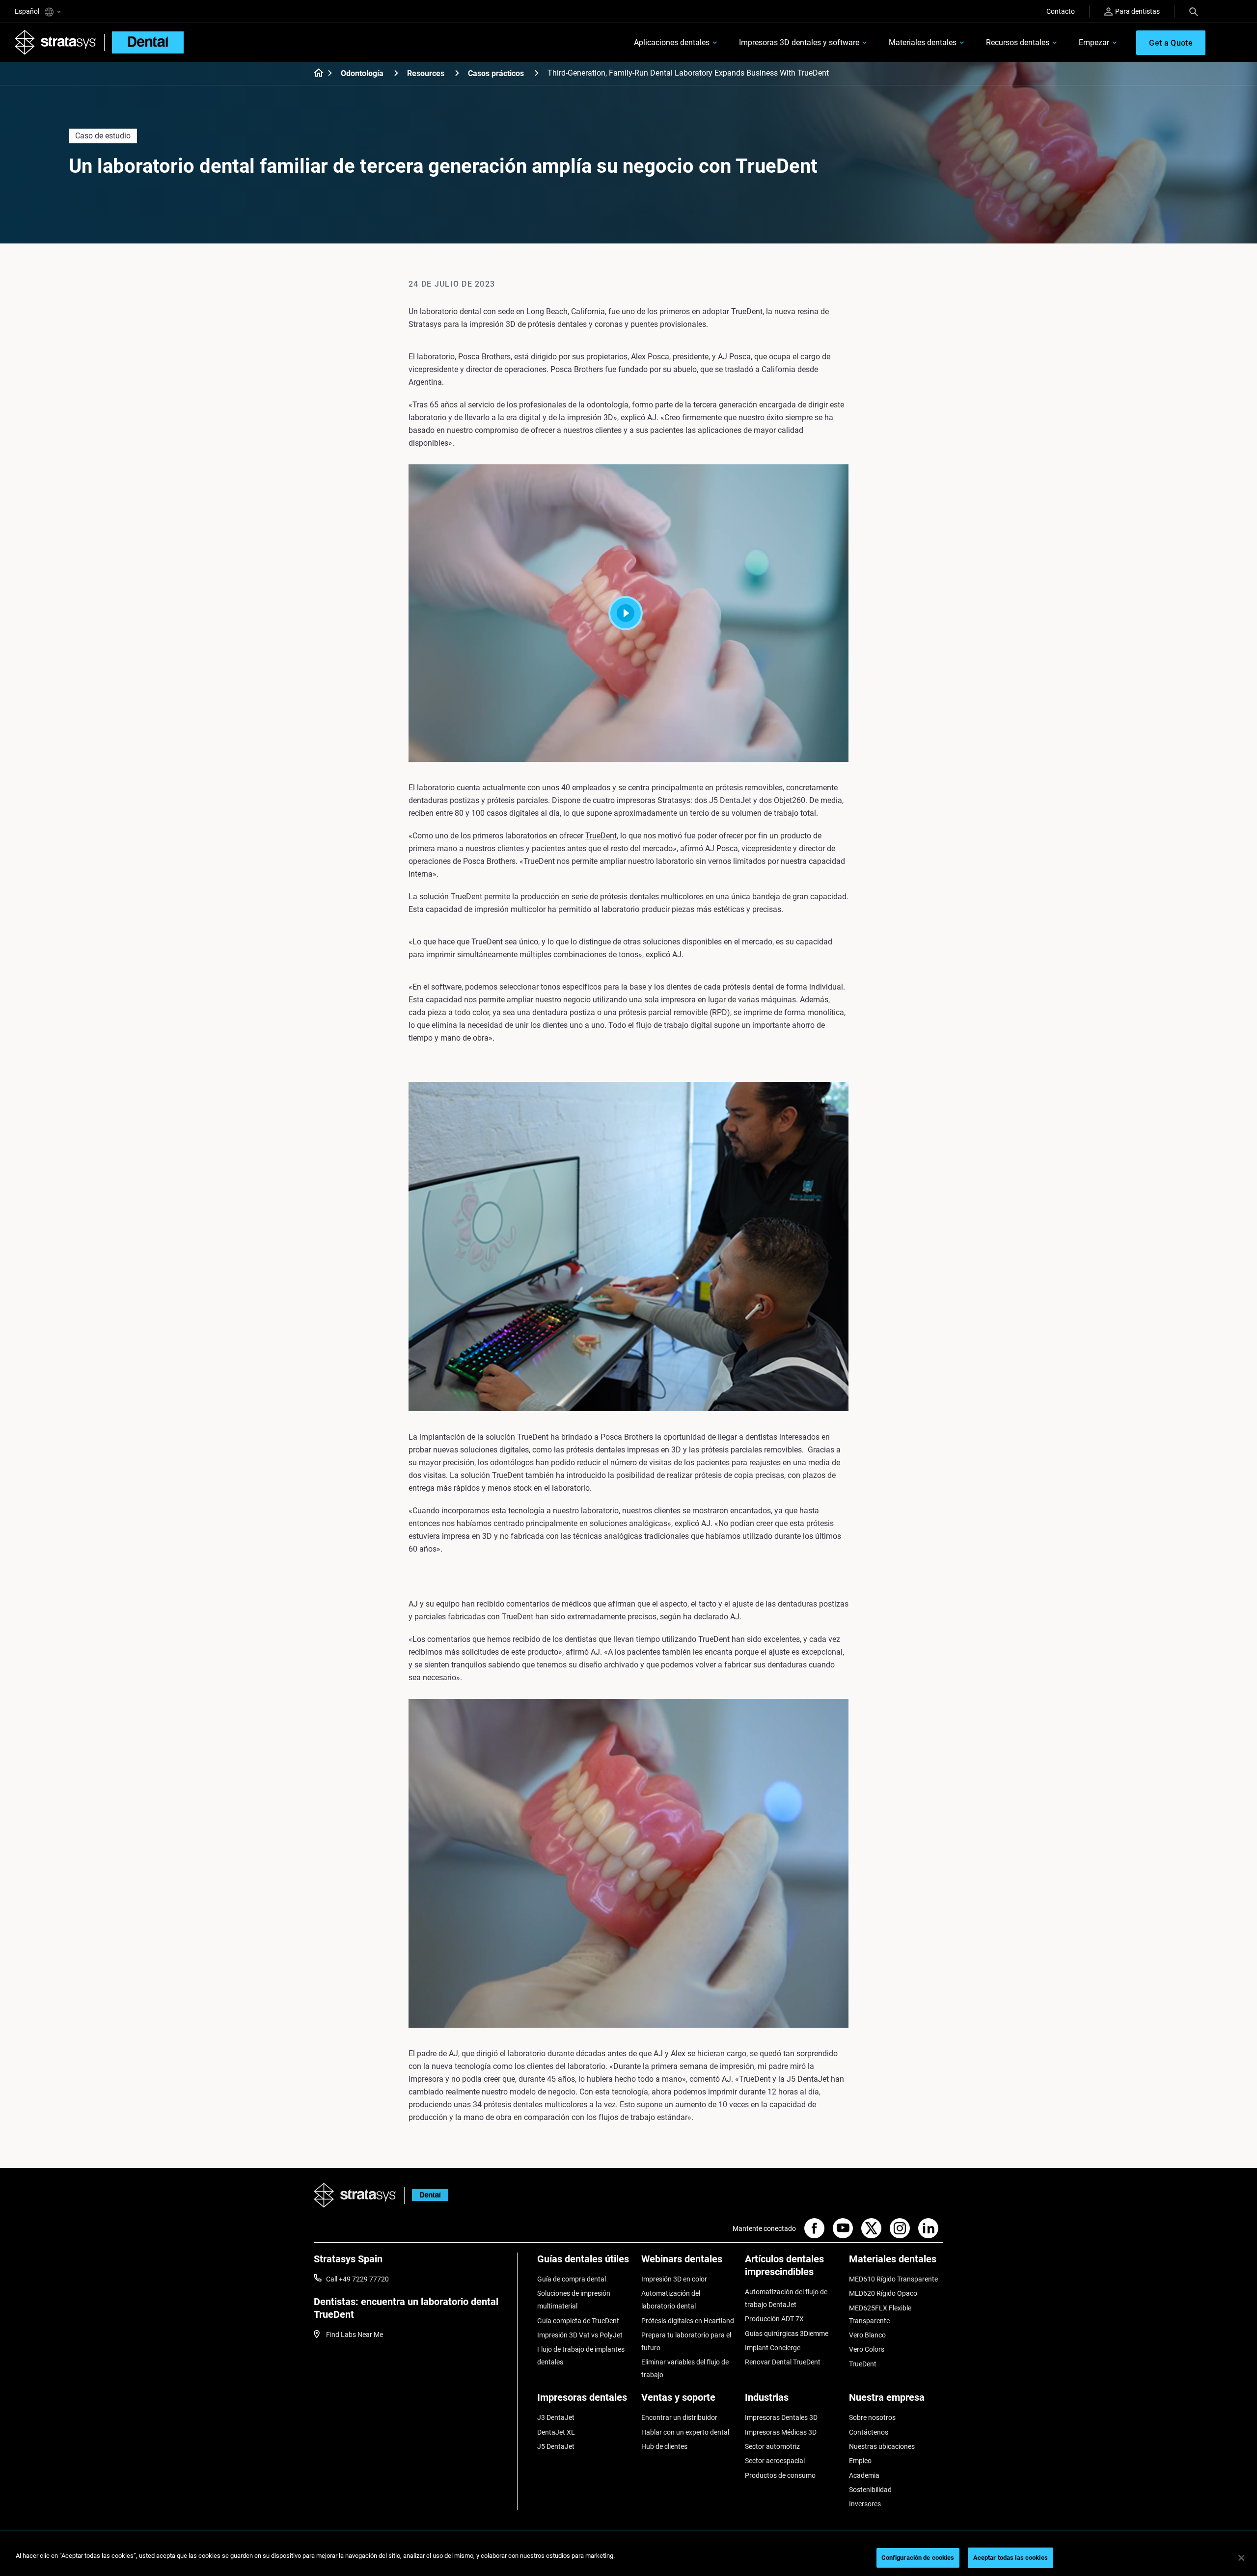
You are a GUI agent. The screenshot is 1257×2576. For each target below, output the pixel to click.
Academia (864, 2475)
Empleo (860, 2461)
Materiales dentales (923, 42)
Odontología (362, 73)
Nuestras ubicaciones (882, 2446)
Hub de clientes (664, 2446)
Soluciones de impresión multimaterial (574, 2300)
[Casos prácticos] (537, 73)
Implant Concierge (773, 2348)
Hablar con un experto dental (685, 2432)
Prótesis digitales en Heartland (688, 2321)
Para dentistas (1137, 11)
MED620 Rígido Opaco (883, 2293)
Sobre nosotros (872, 2417)
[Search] (1194, 11)
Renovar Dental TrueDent (783, 2362)
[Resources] (457, 73)
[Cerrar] (1241, 2558)
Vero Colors (867, 2349)
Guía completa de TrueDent (578, 2321)
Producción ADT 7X (774, 2319)
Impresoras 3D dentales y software (799, 42)
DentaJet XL (556, 2432)
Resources (426, 73)
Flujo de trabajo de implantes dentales (581, 2356)
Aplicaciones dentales (672, 42)
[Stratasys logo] (355, 2195)
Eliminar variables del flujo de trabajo (685, 2368)
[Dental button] (426, 2195)
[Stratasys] (55, 42)
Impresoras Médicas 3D (781, 2432)
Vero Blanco (867, 2335)
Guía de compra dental (572, 2279)
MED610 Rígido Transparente (893, 2279)
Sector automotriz (772, 2446)
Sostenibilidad (870, 2490)
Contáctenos (869, 2432)
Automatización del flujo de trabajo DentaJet (786, 2298)
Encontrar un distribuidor (679, 2417)
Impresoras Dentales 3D (781, 2417)
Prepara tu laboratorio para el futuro (686, 2341)
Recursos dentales (1018, 42)
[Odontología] (396, 73)
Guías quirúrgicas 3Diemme (787, 2334)
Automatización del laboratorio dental (671, 2300)
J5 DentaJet (556, 2446)
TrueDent (601, 836)
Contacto (1061, 11)
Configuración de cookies (918, 2558)
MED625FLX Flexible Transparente (880, 2314)
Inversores (865, 2504)
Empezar (1094, 42)
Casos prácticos (496, 73)
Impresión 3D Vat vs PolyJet (580, 2335)
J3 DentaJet (556, 2417)
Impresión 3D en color (674, 2279)
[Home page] (315, 74)
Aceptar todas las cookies (1011, 2558)
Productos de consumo (780, 2475)
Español (28, 11)
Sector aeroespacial (775, 2461)
